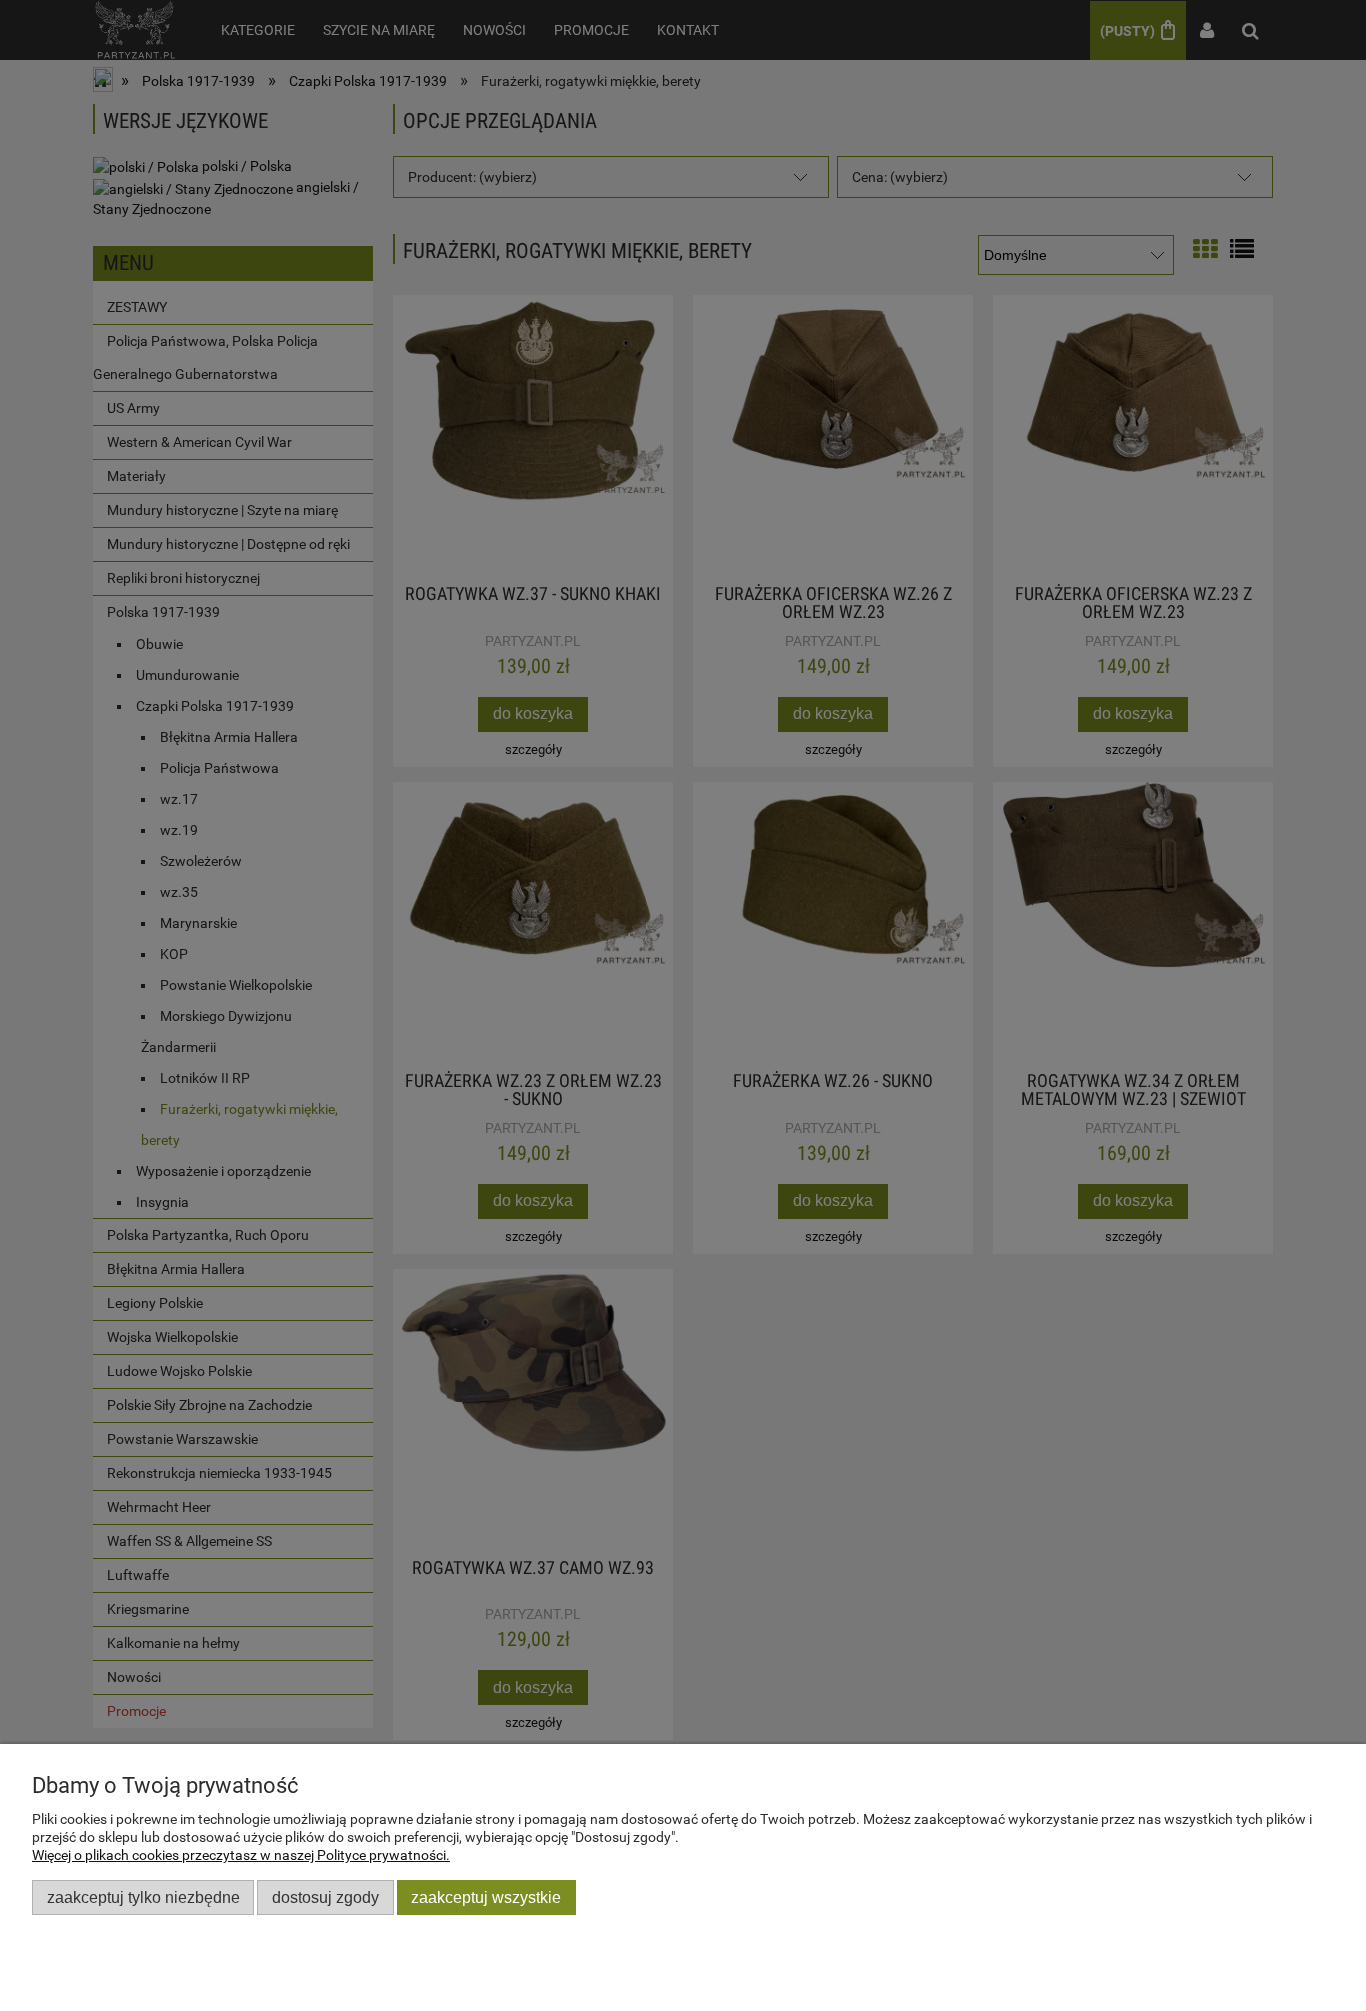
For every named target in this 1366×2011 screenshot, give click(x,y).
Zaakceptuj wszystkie (486, 1897)
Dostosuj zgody (325, 1897)
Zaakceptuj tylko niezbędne (143, 1897)
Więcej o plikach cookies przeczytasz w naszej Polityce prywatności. (241, 1855)
